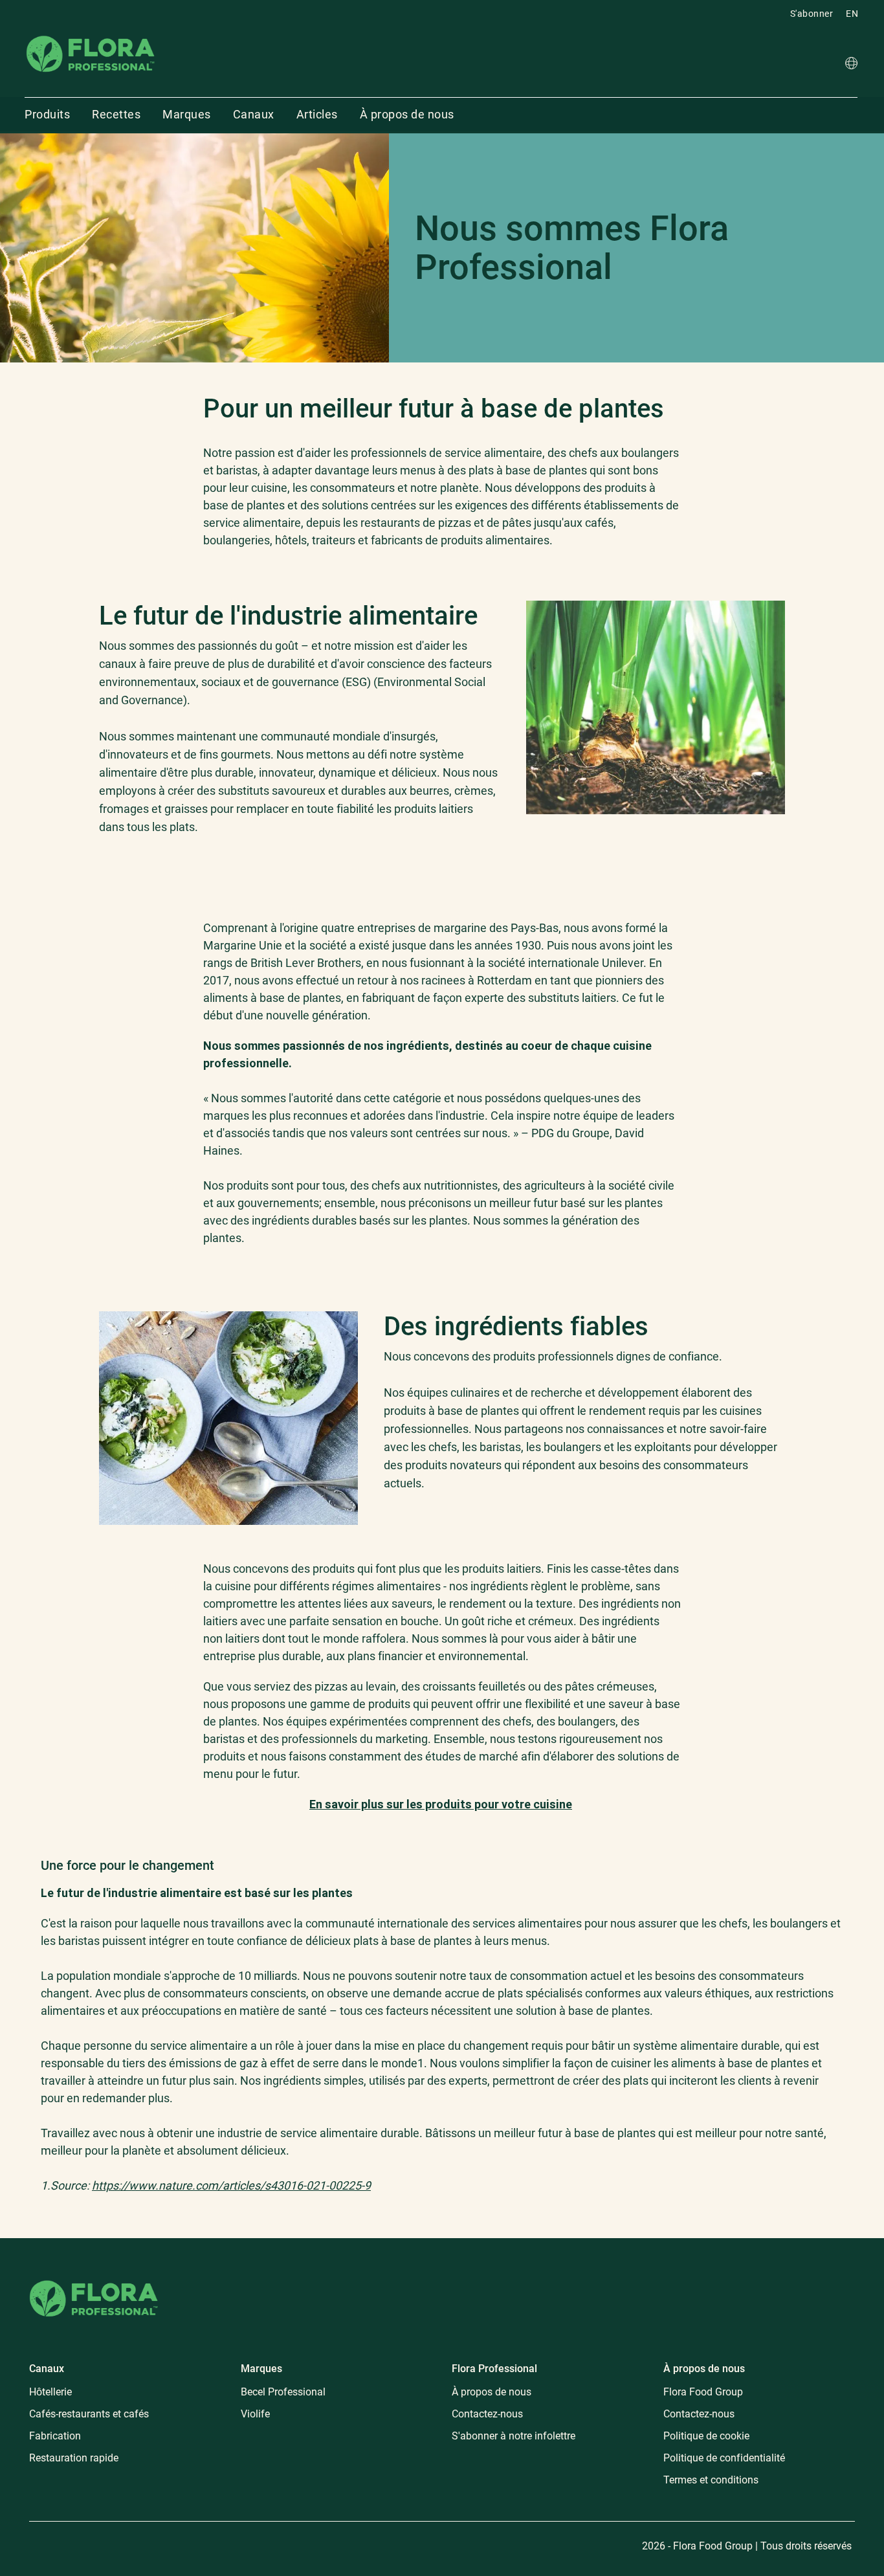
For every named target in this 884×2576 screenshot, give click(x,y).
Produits (47, 114)
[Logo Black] (91, 35)
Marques (187, 114)
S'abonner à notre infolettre (514, 2436)
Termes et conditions (711, 2480)
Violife (255, 2414)
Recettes (116, 114)
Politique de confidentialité (724, 2458)
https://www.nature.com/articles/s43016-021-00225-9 (231, 2185)
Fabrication (55, 2436)
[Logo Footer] (94, 2278)
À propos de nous (407, 114)
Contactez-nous (487, 2414)
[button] (851, 65)
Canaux (254, 114)
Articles (317, 114)
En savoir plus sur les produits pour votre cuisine (441, 1804)
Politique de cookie (706, 2436)
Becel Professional (283, 2392)
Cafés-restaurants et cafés (89, 2414)
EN (852, 14)
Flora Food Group (703, 2392)
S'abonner (812, 14)
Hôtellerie (50, 2392)
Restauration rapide (74, 2458)
